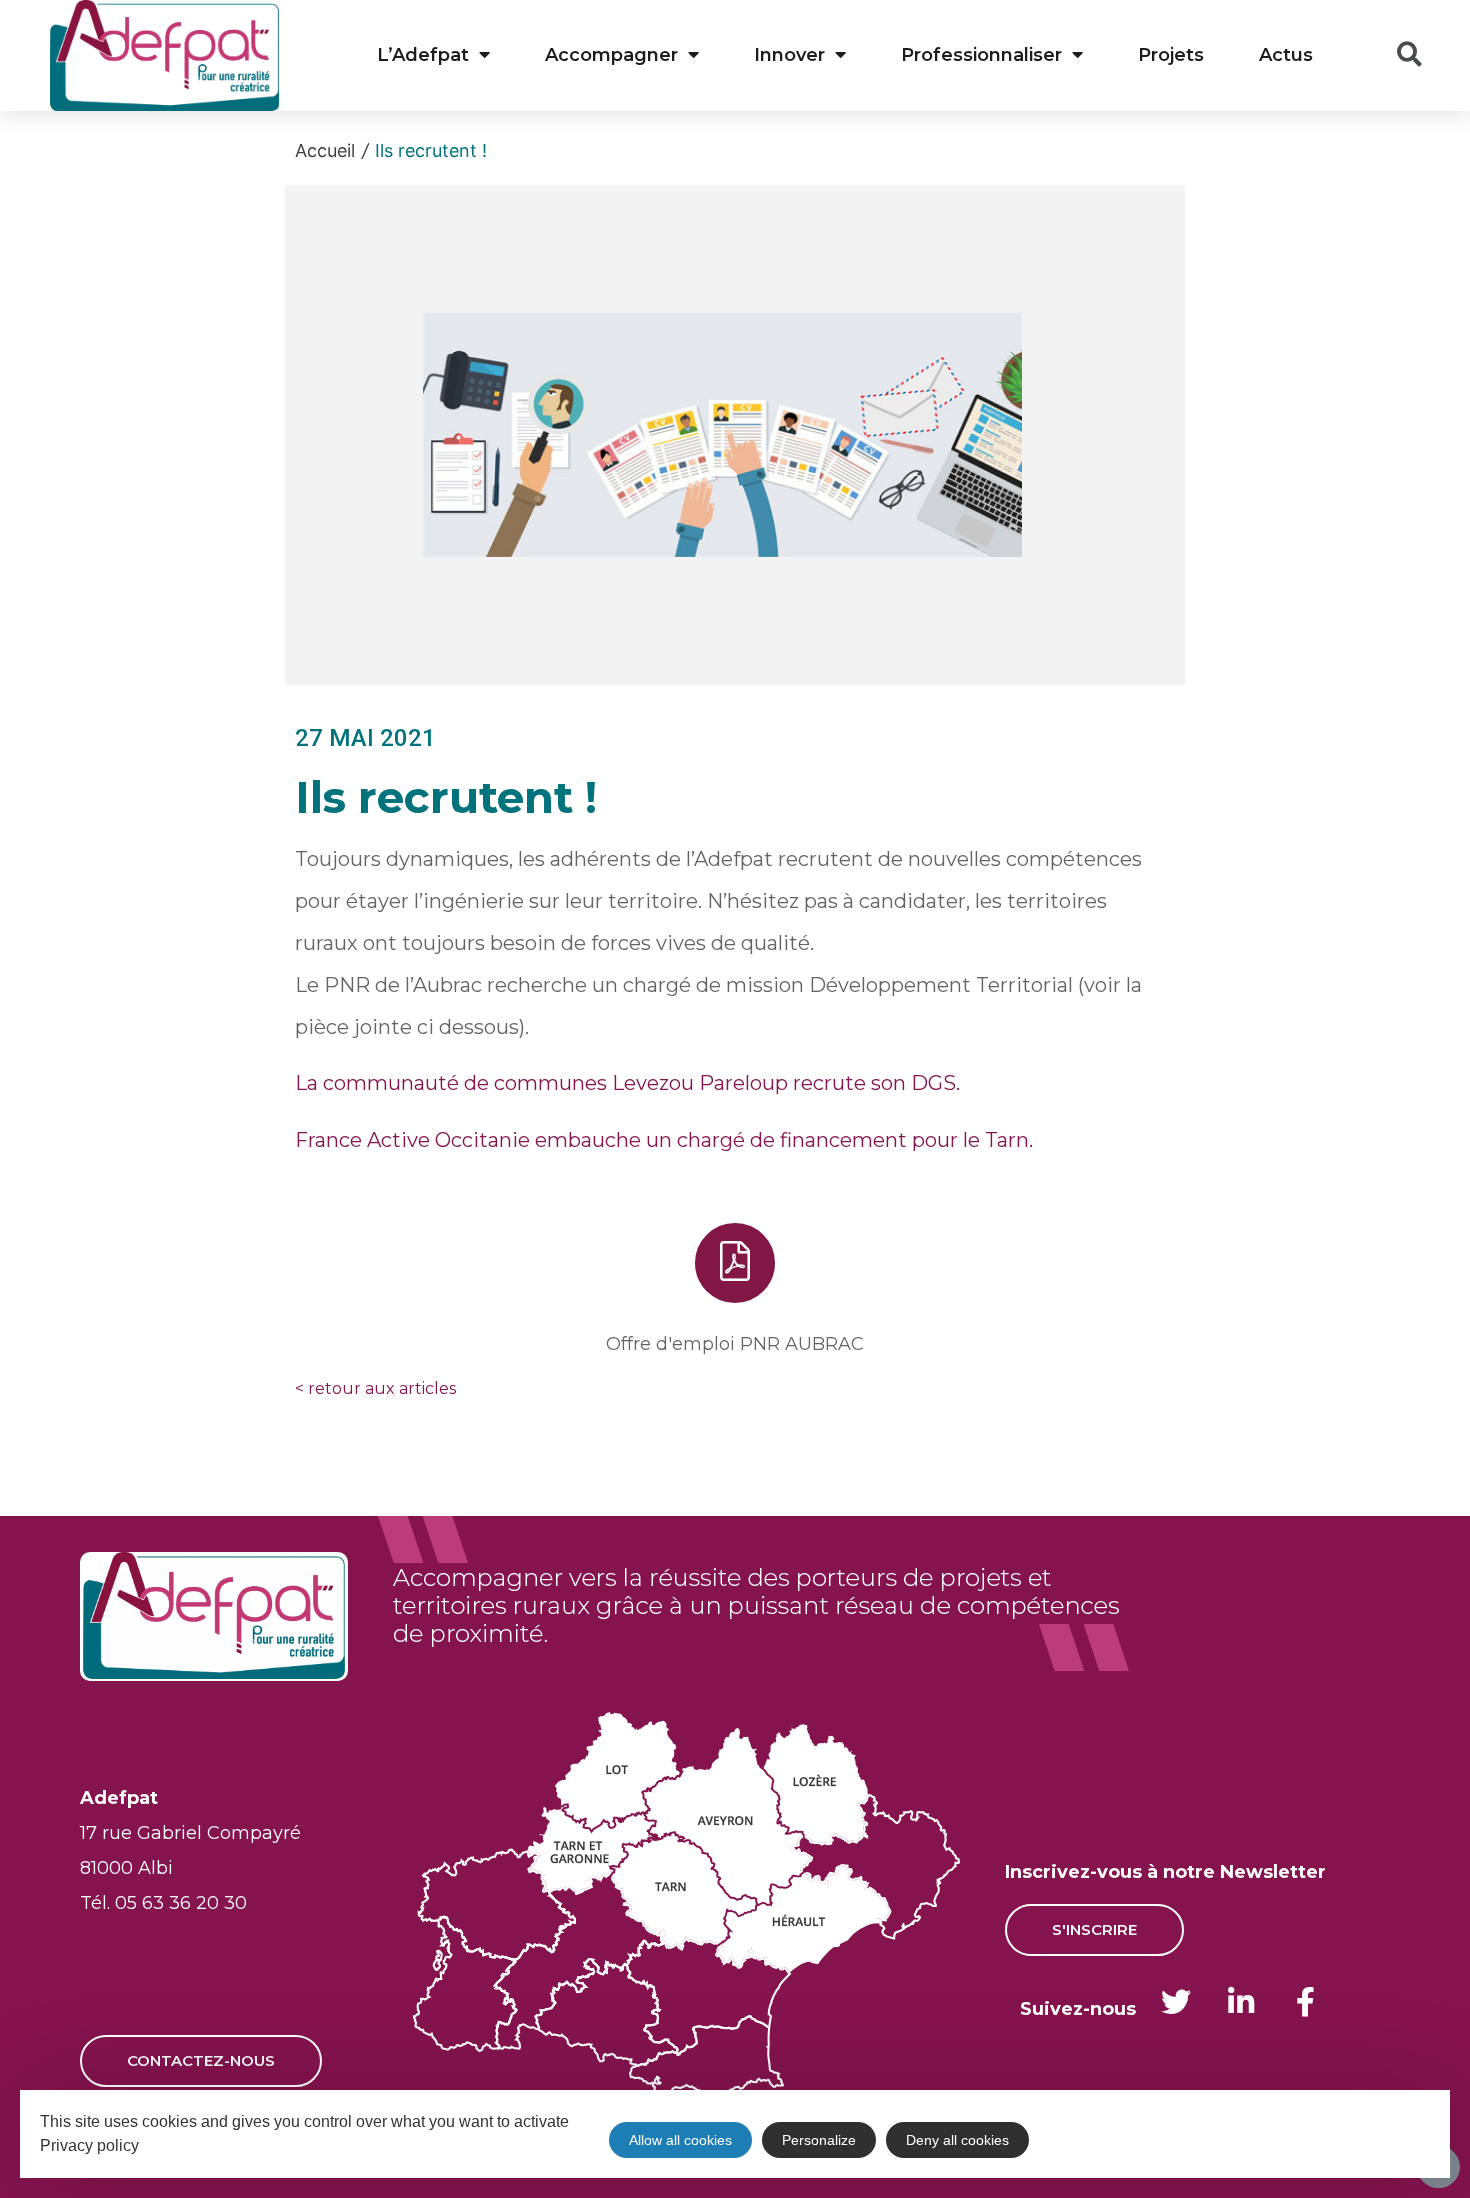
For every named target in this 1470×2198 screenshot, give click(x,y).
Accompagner (611, 55)
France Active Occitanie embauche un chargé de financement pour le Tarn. (664, 1140)
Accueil (325, 150)
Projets (1171, 55)
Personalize (819, 2140)
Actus (1286, 55)
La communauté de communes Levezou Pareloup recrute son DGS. (627, 1083)
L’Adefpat (423, 55)
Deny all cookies (957, 2140)
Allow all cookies (680, 2140)
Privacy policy (89, 2145)
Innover (789, 55)
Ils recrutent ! (431, 150)
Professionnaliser (981, 55)
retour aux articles (375, 1388)
